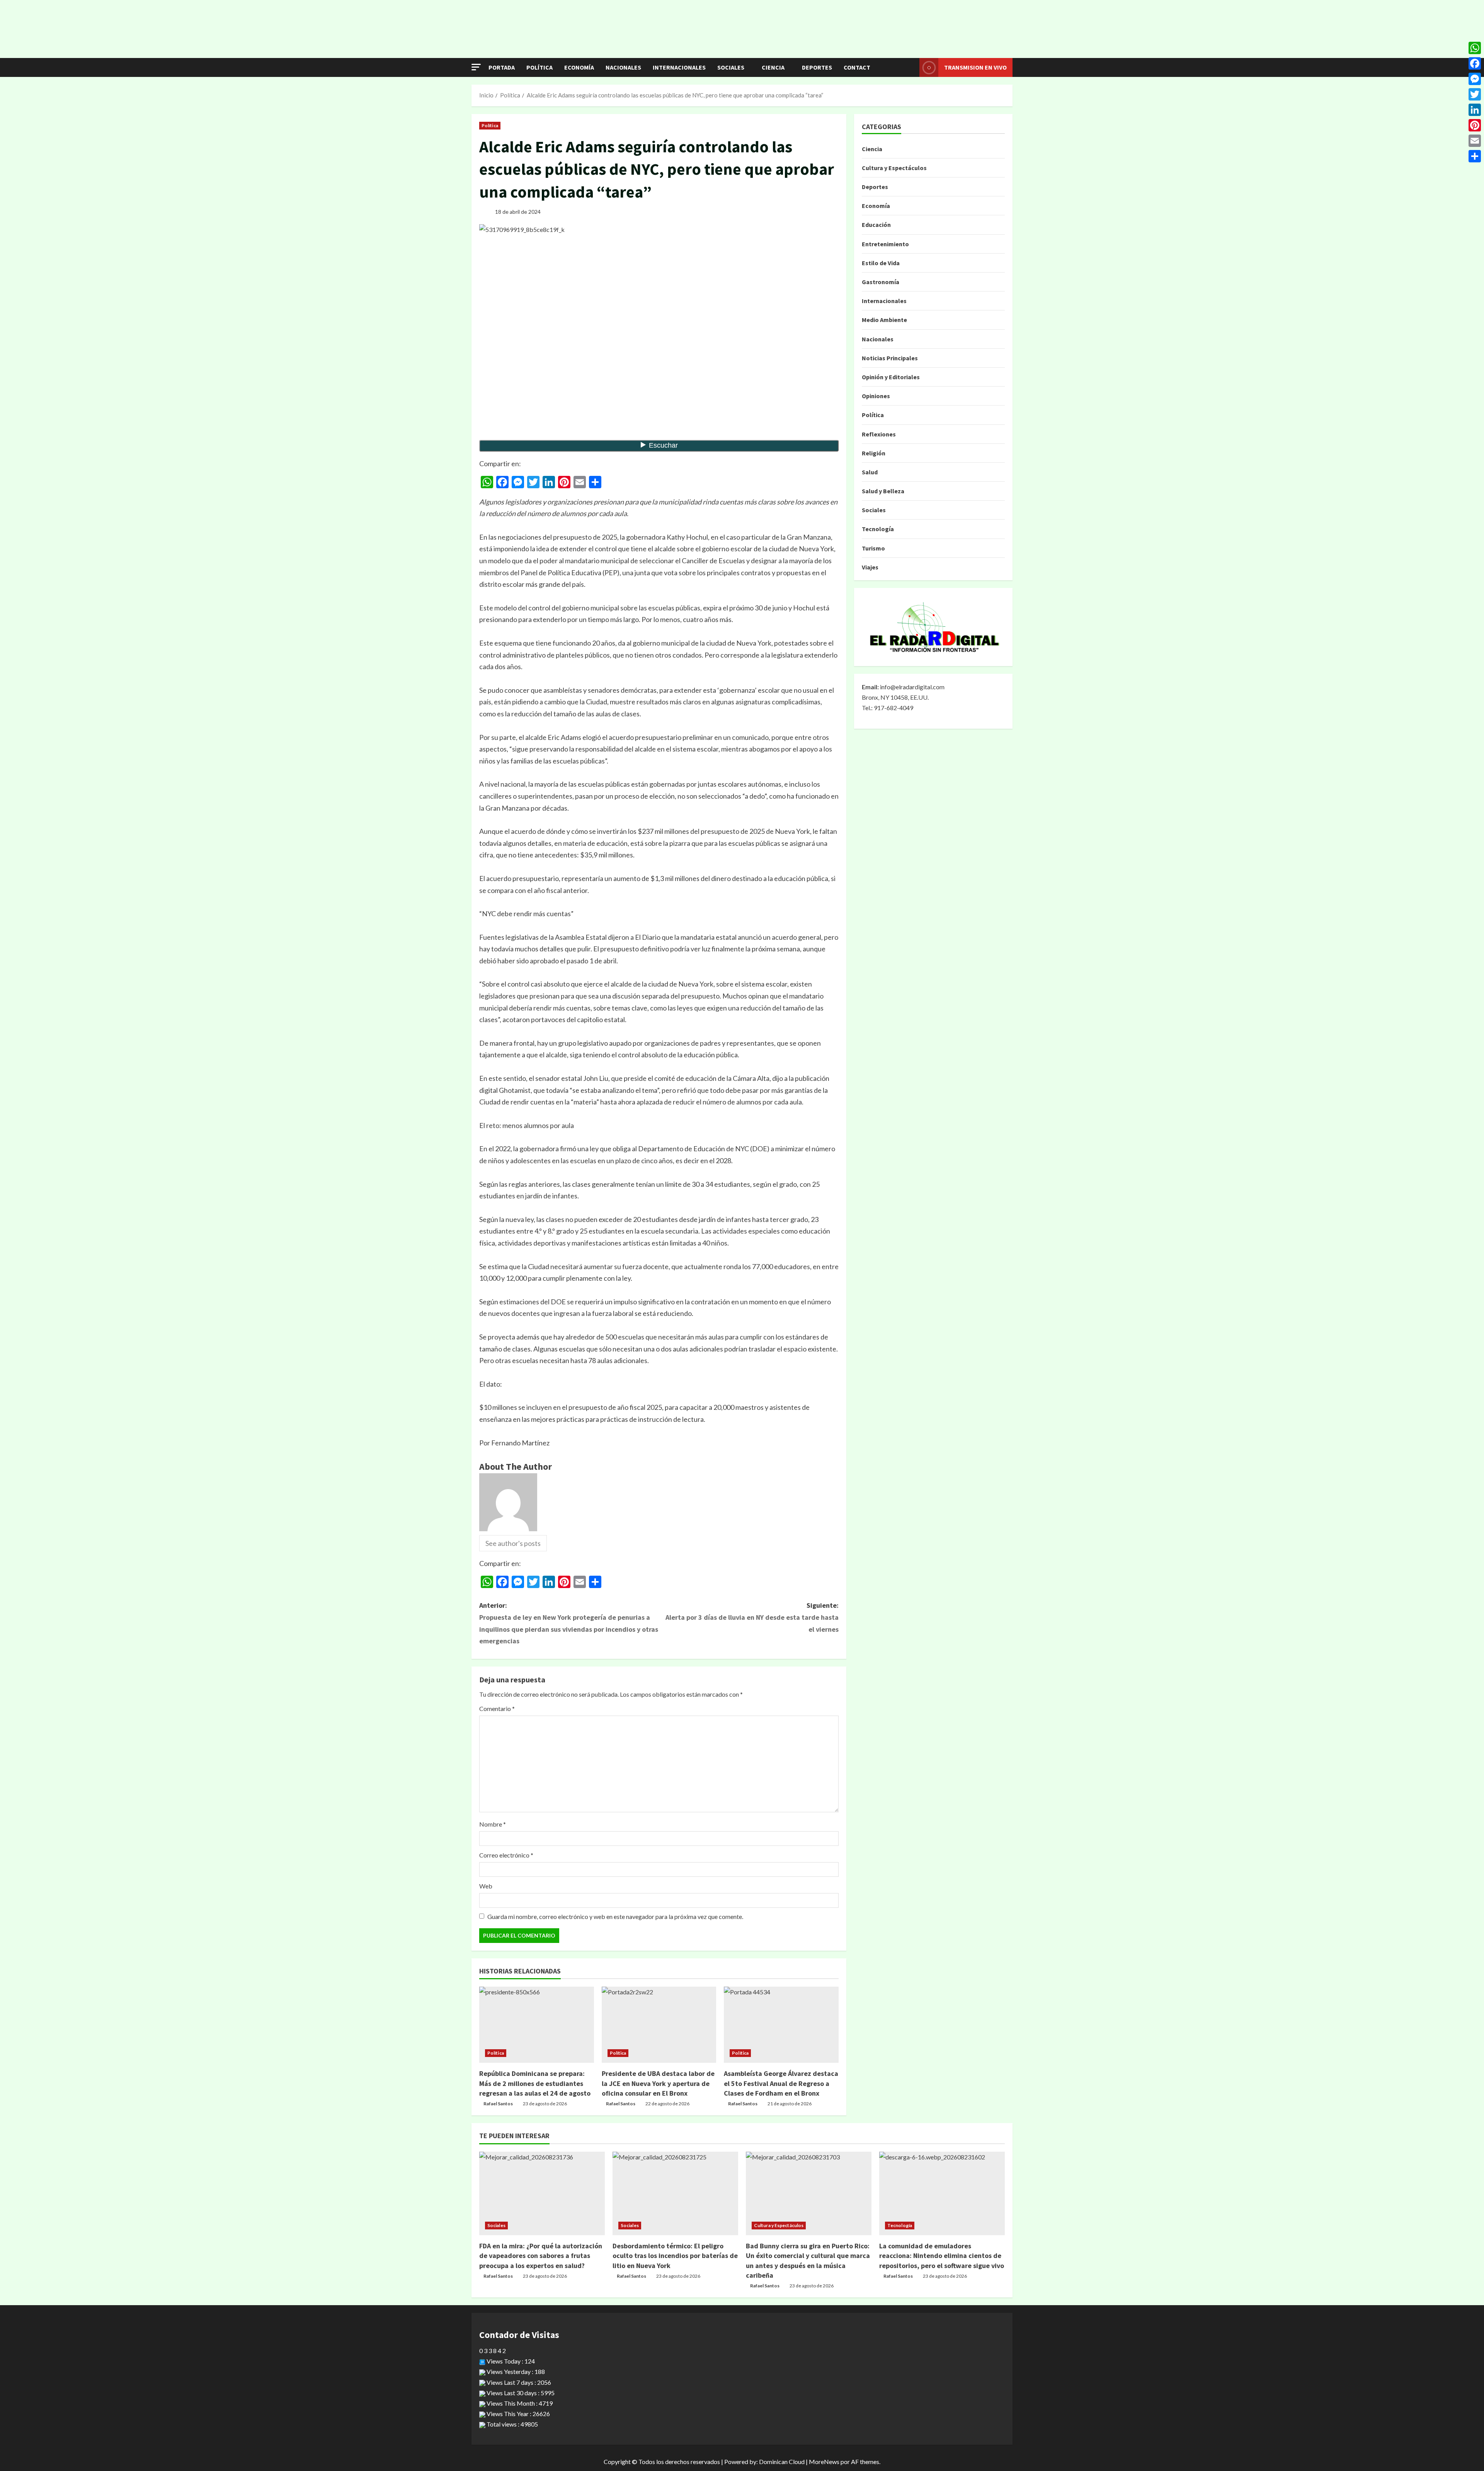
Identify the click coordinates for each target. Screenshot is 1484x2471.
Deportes (817, 67)
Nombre (493, 1824)
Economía (579, 67)
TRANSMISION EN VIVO (975, 67)
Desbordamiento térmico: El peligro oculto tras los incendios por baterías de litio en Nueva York (675, 2255)
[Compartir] (1475, 156)
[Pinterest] (1475, 125)
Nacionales (623, 67)
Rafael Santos (498, 2104)
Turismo (873, 548)
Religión (874, 453)
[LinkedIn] (1475, 110)
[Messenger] (1475, 79)
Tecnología (878, 529)
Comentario (497, 1708)
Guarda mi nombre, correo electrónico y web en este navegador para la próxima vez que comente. (615, 1916)
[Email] (1475, 141)
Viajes (870, 567)
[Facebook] (1475, 63)
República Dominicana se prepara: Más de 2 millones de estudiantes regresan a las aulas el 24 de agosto (535, 2083)
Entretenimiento (885, 244)
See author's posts (513, 1543)
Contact (857, 67)
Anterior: (569, 1623)
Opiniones (876, 396)
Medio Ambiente (884, 320)
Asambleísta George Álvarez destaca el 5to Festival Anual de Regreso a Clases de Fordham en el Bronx (781, 2083)
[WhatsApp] (1475, 48)
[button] (476, 67)
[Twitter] (1475, 94)
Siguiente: (752, 1617)
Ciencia (773, 67)
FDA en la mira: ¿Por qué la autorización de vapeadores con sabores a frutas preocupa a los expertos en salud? (541, 2255)
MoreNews (824, 2462)
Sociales (731, 67)
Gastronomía (881, 282)
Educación (876, 225)
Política (539, 67)
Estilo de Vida (881, 263)
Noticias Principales (890, 358)
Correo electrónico (506, 1855)
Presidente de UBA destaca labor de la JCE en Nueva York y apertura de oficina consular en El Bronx (658, 2083)
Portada (502, 67)
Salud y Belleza (883, 491)
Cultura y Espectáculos (894, 168)
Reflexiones (879, 434)
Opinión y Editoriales (891, 377)
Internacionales (679, 67)
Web (486, 1886)
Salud (870, 472)
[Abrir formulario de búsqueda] (911, 68)
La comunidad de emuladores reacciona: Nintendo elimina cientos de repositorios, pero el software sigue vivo (942, 2255)
